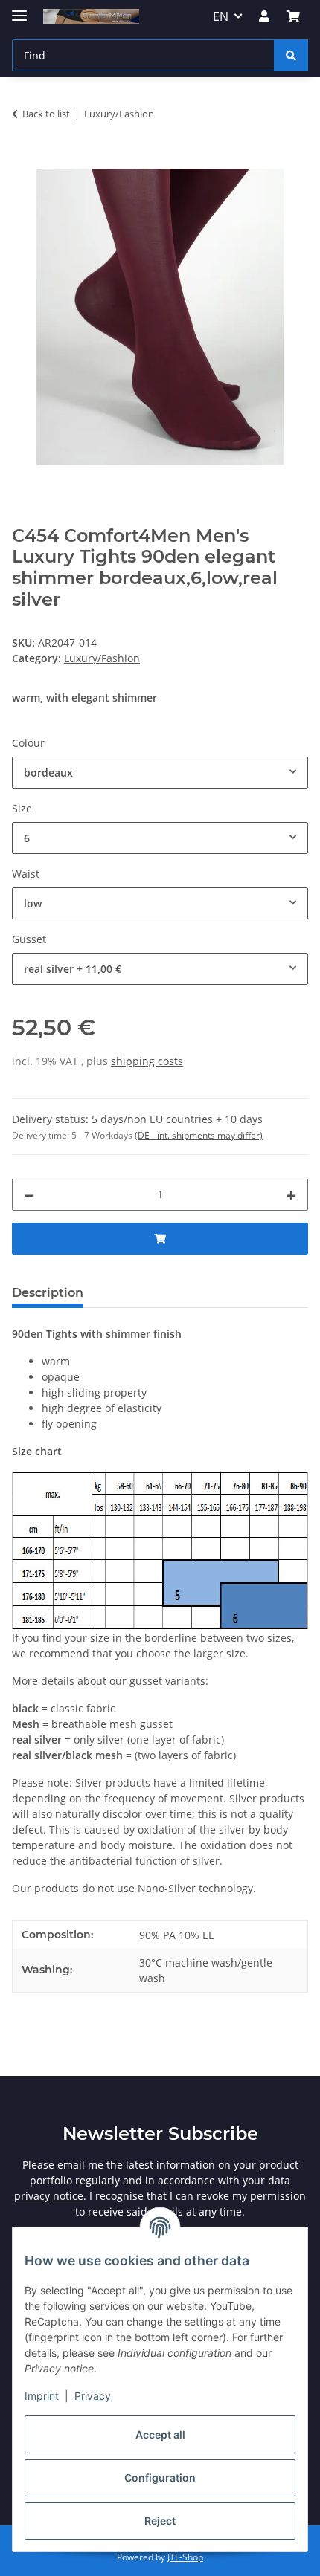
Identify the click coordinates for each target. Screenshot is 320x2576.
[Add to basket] (24, 161)
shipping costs (147, 1061)
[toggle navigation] (19, 9)
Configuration (160, 2478)
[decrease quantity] (29, 1195)
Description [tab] (48, 1293)
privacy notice (49, 2196)
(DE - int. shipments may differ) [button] (199, 1135)
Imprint (42, 2396)
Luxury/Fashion (102, 658)
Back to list (46, 114)
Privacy (93, 2396)
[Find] (291, 55)
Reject (160, 2521)
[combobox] (160, 773)
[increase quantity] (291, 1195)
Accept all (160, 2434)
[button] (264, 16)
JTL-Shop (185, 2557)
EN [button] (221, 16)
